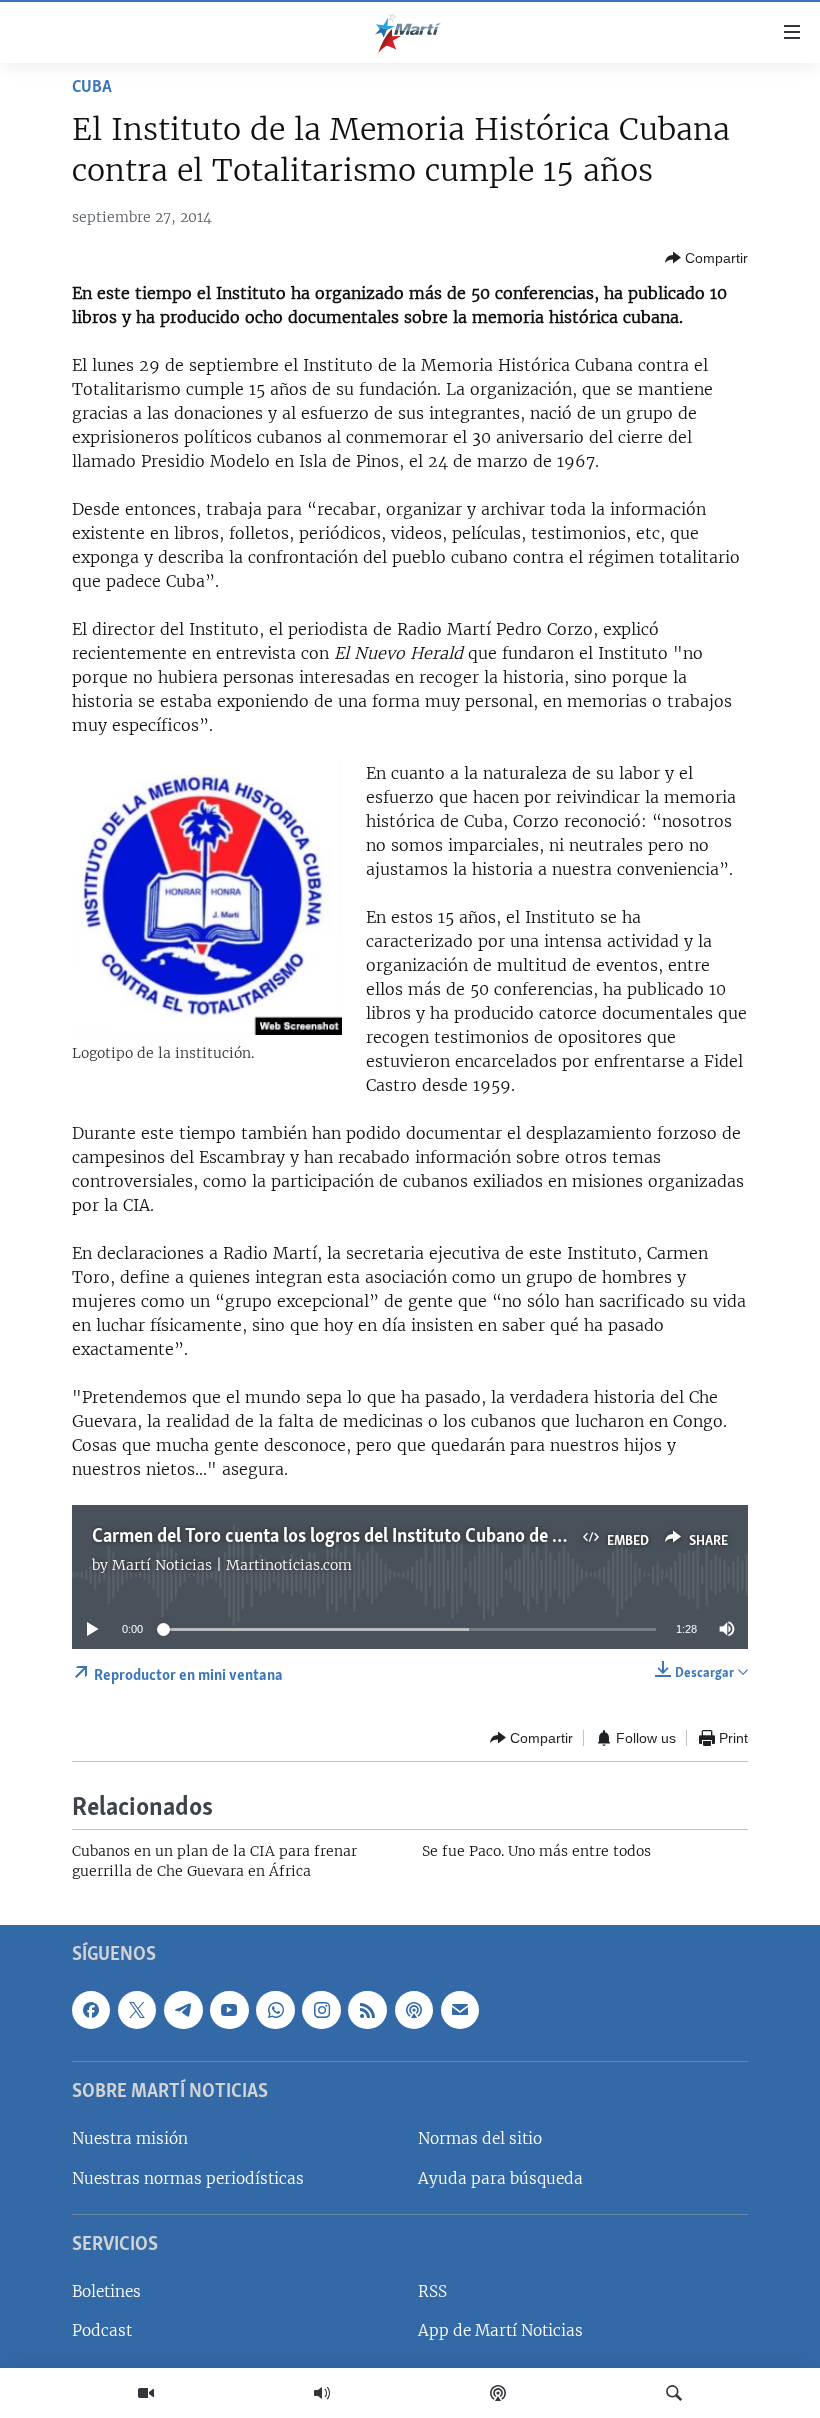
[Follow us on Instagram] (321, 2010)
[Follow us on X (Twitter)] (137, 2010)
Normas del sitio (480, 2138)
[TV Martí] (146, 2393)
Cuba (92, 88)
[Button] (706, 258)
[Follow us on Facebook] (91, 2010)
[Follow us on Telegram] (183, 2010)
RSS (432, 2291)
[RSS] (367, 2010)
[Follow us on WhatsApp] (275, 2010)
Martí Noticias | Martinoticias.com (232, 1565)
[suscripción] (460, 2010)
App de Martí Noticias (500, 2330)
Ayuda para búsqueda (500, 2178)
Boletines (106, 2291)
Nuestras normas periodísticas (188, 2178)
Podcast (102, 2330)
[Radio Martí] (322, 2393)
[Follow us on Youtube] (229, 2010)
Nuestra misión (130, 2138)
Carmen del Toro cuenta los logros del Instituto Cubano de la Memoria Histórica (405, 1537)
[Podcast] (498, 2393)
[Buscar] (674, 2393)
